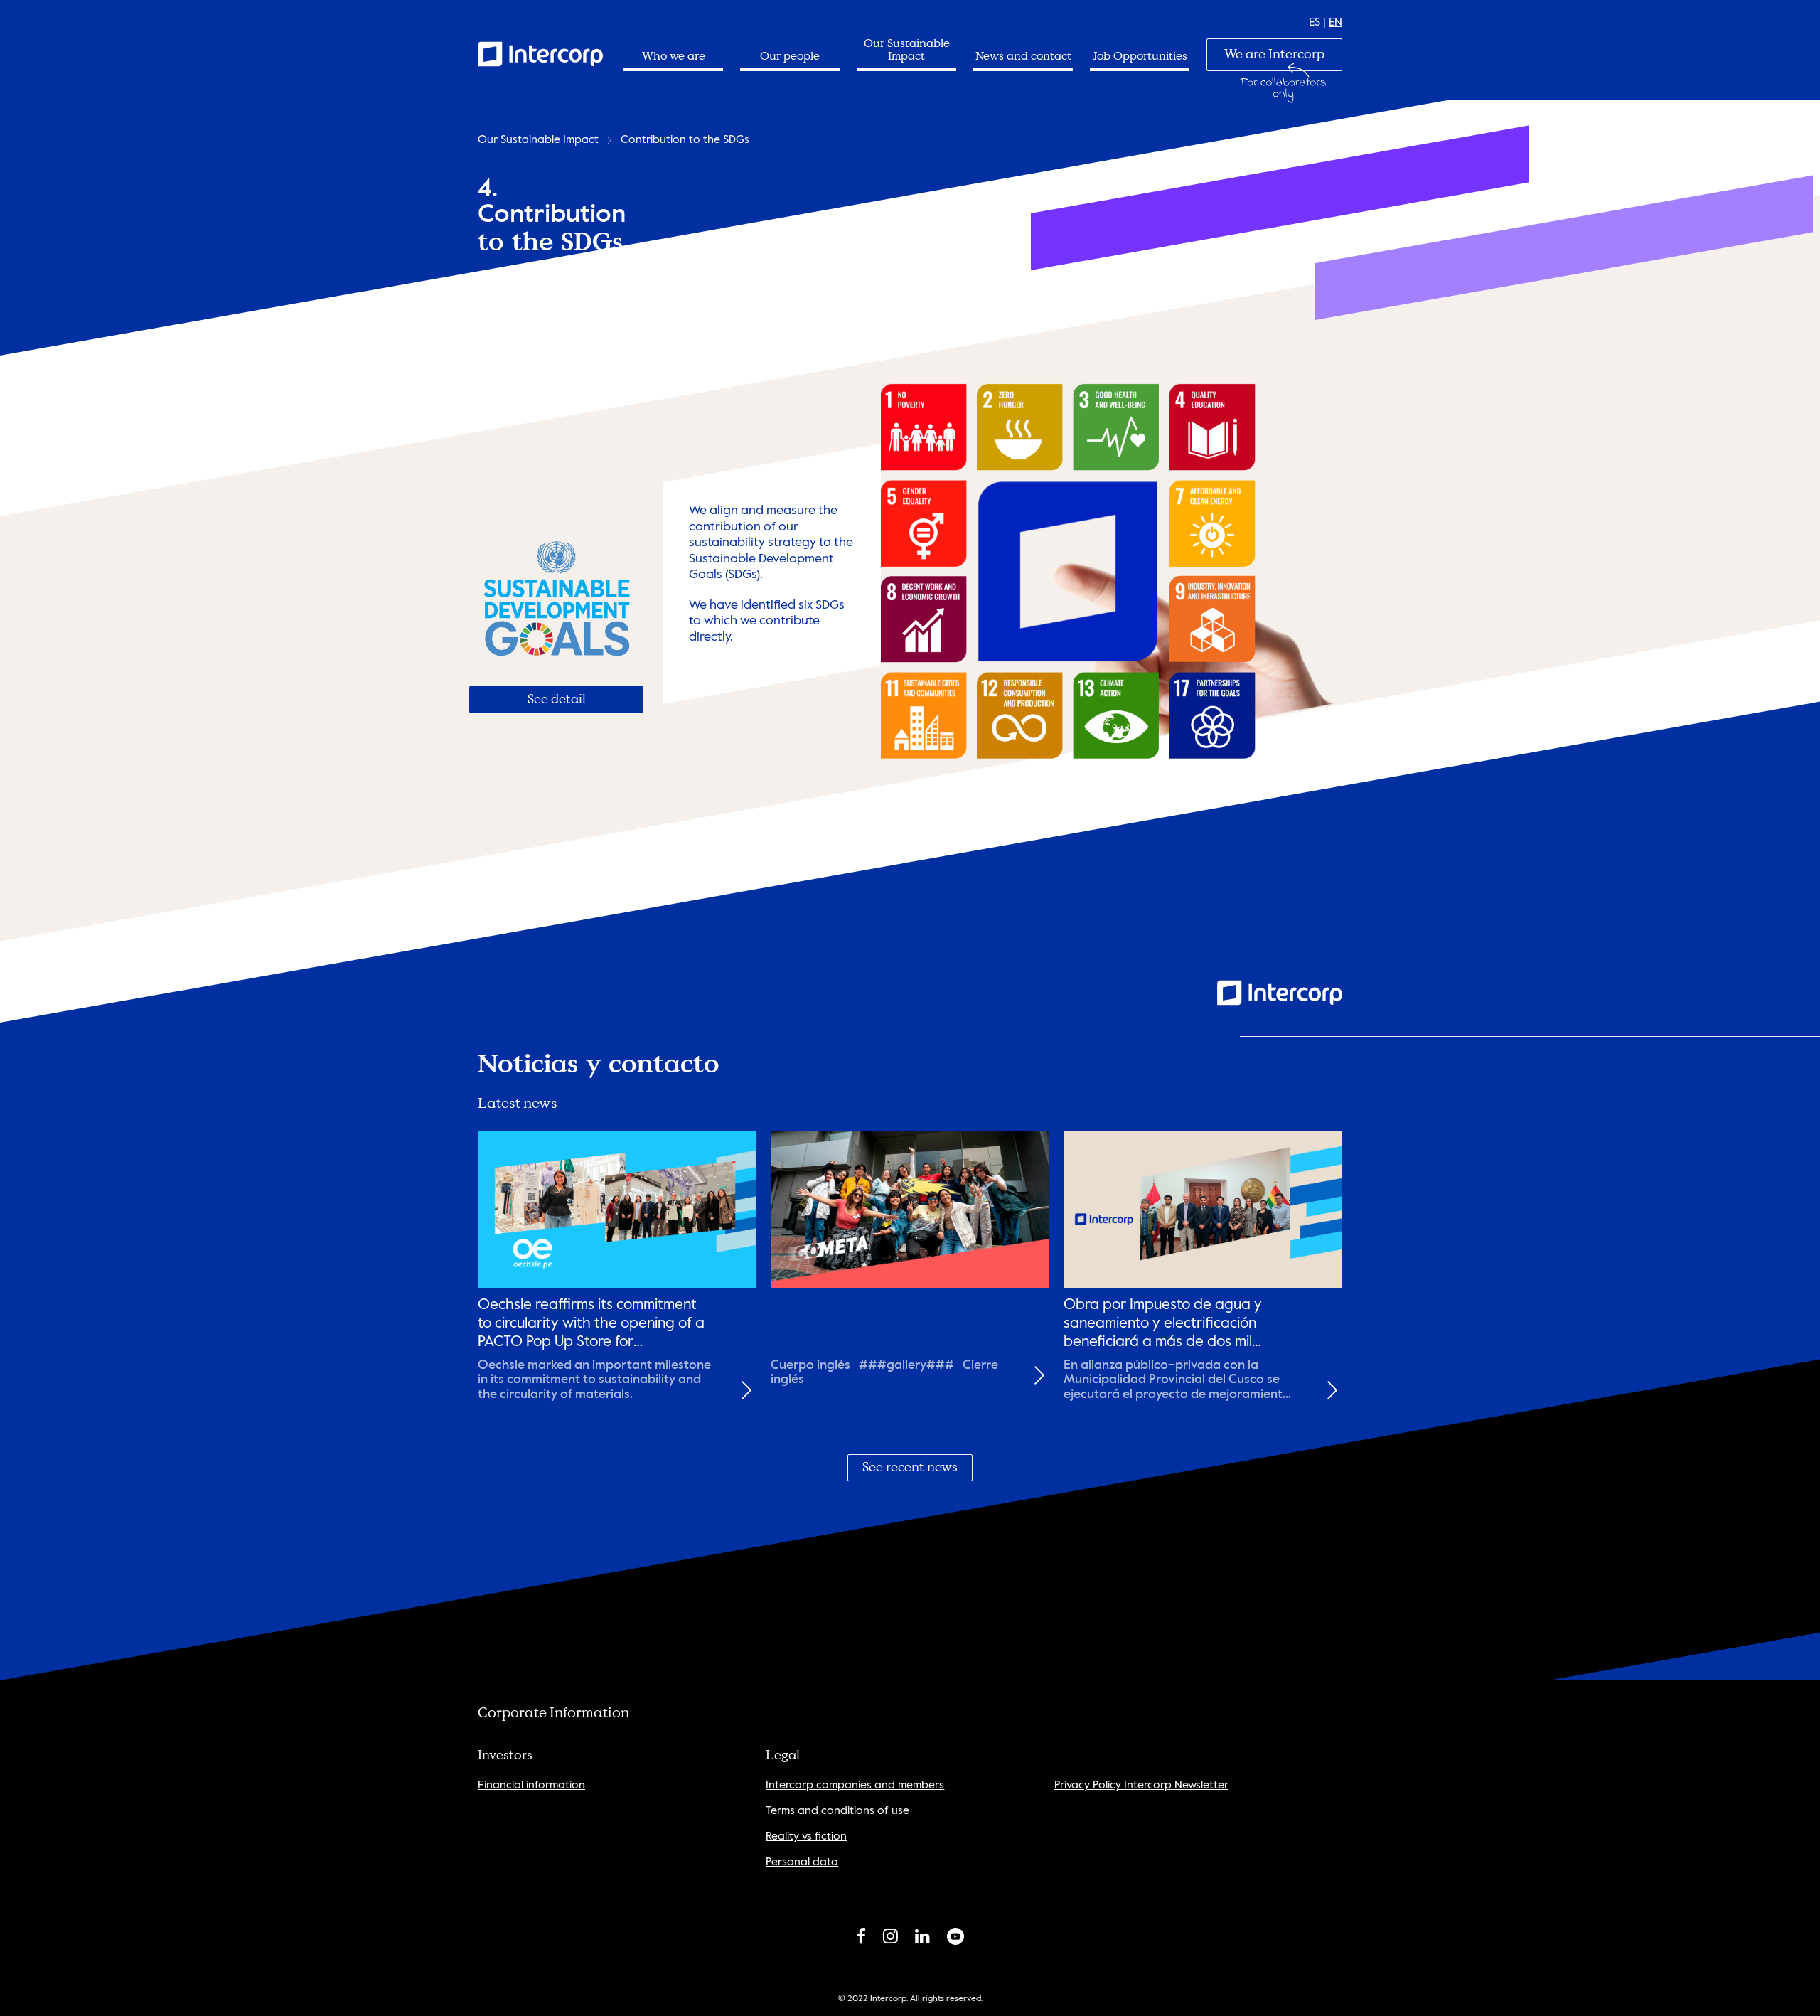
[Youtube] (955, 1939)
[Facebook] (861, 1939)
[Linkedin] (922, 1939)
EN (1335, 23)
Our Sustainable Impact (907, 50)
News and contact (1023, 56)
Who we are (674, 56)
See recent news (910, 1467)
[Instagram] (890, 1939)
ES (1315, 23)
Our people (790, 56)
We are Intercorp (1274, 54)
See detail (557, 699)
